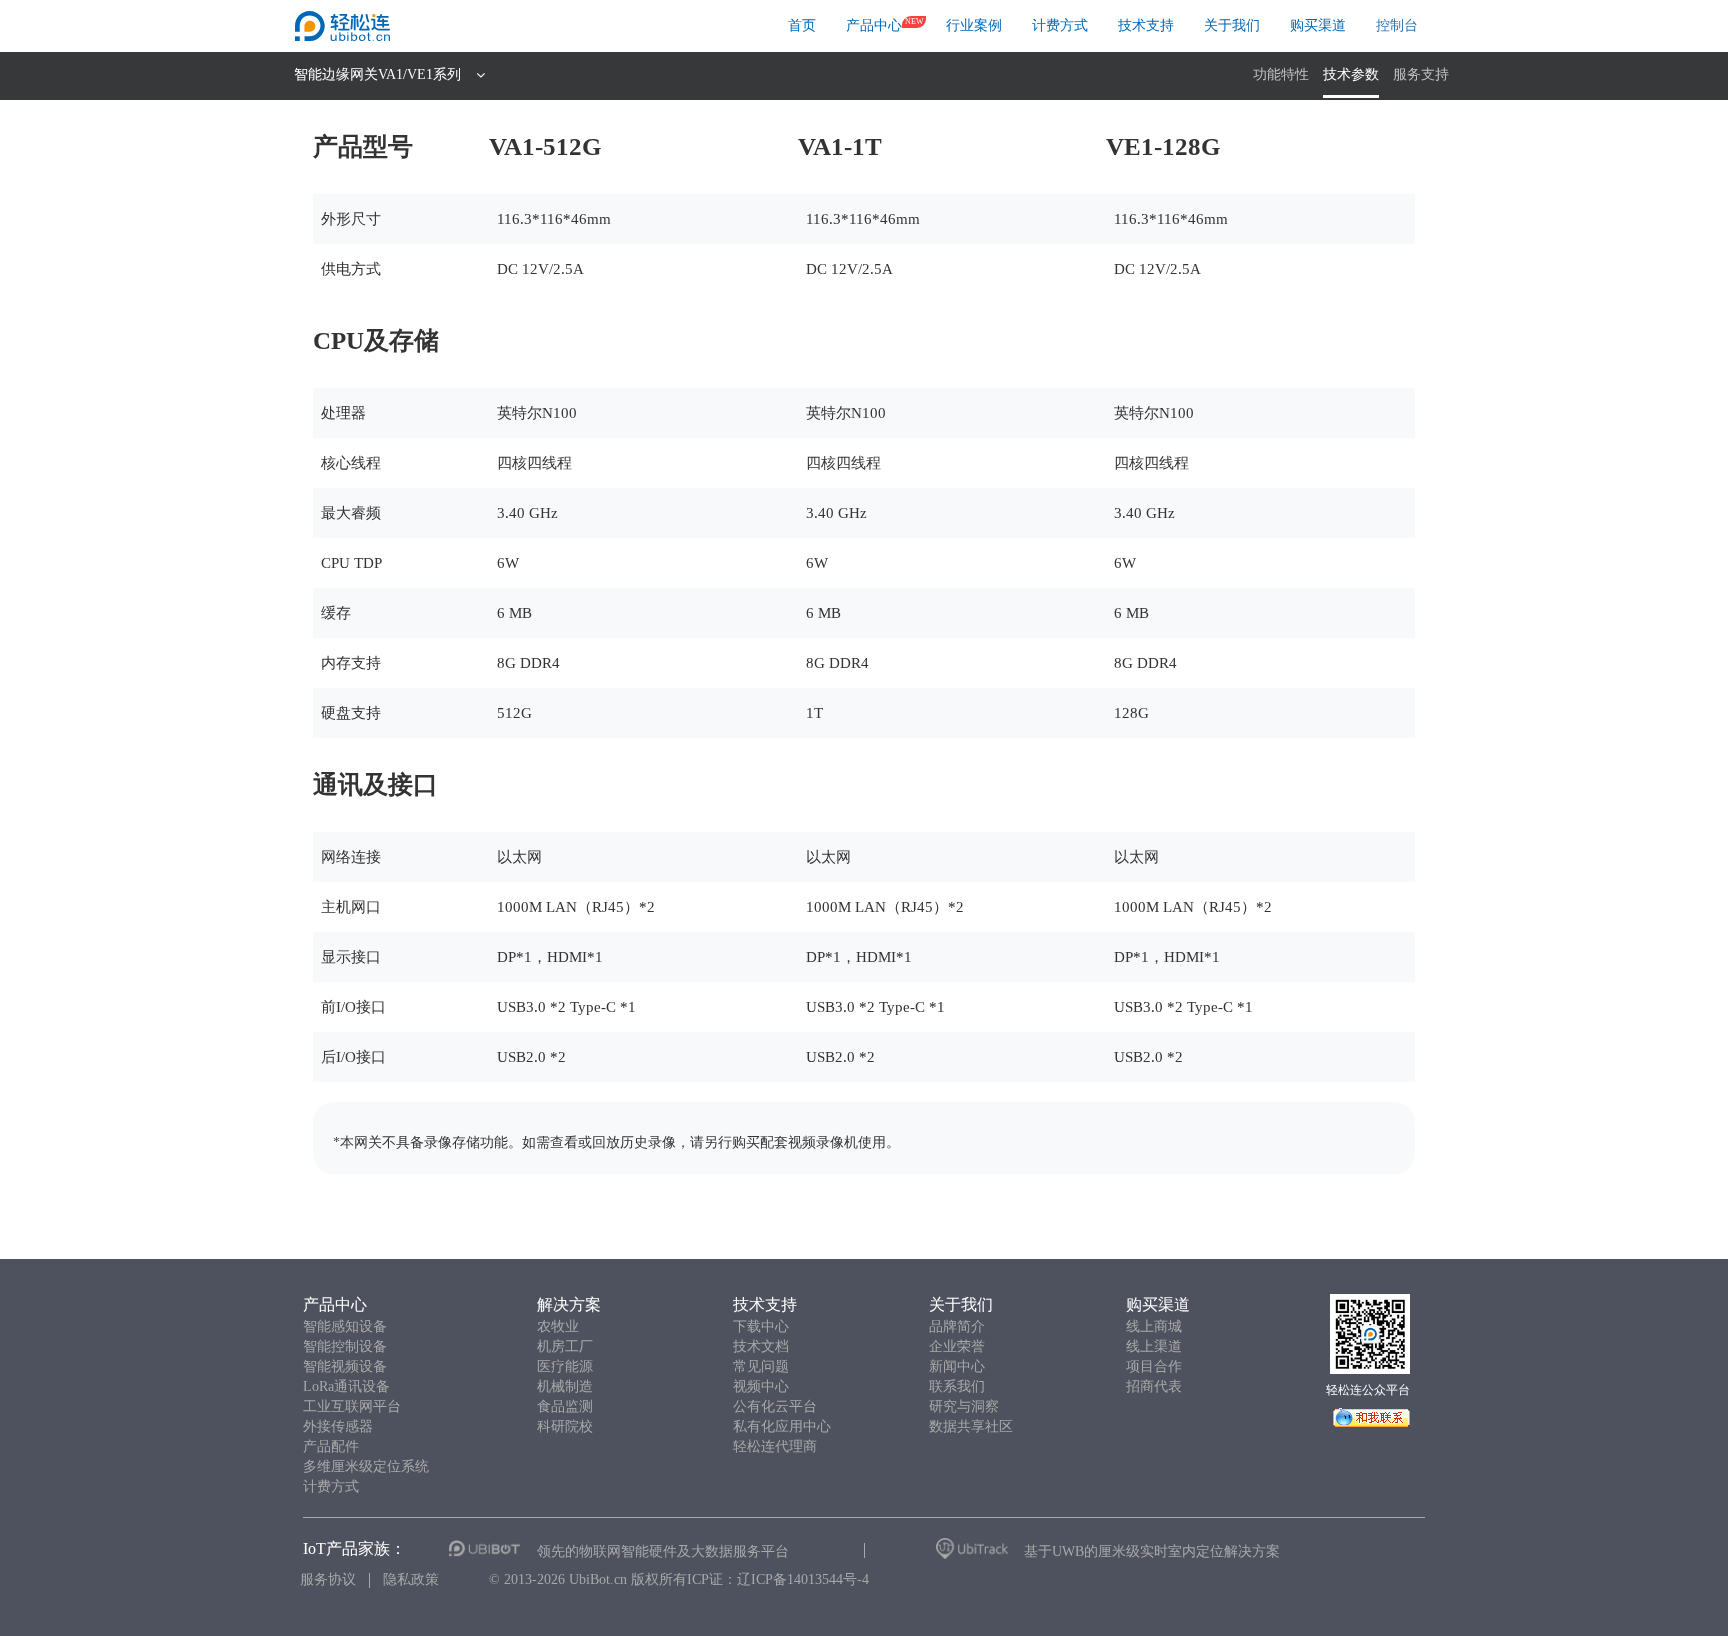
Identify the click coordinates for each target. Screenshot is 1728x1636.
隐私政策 (411, 1579)
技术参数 (1351, 74)
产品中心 (874, 25)
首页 (802, 25)
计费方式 (1060, 25)
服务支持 (1421, 74)
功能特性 (1281, 74)
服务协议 (328, 1579)
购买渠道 (1318, 25)
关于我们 (1232, 25)
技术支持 (1146, 25)
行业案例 (974, 25)
